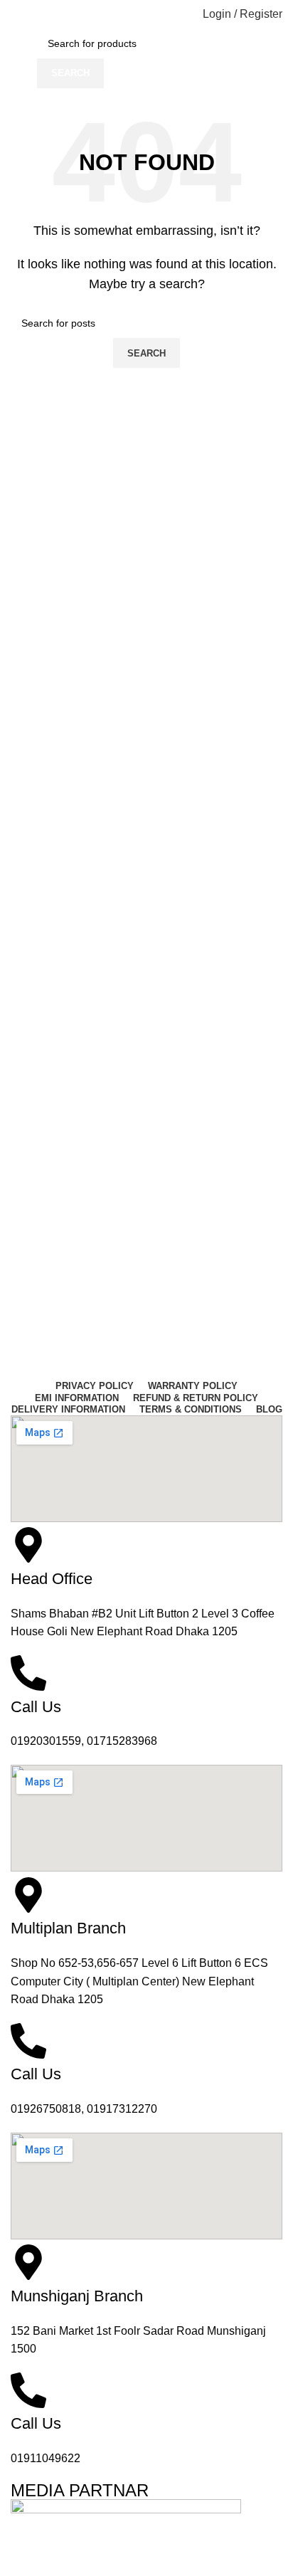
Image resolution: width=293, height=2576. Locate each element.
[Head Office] (28, 1545)
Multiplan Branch (68, 1928)
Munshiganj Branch (77, 2296)
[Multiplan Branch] (28, 1895)
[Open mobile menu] (16, 14)
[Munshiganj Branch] (28, 2262)
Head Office (52, 1579)
